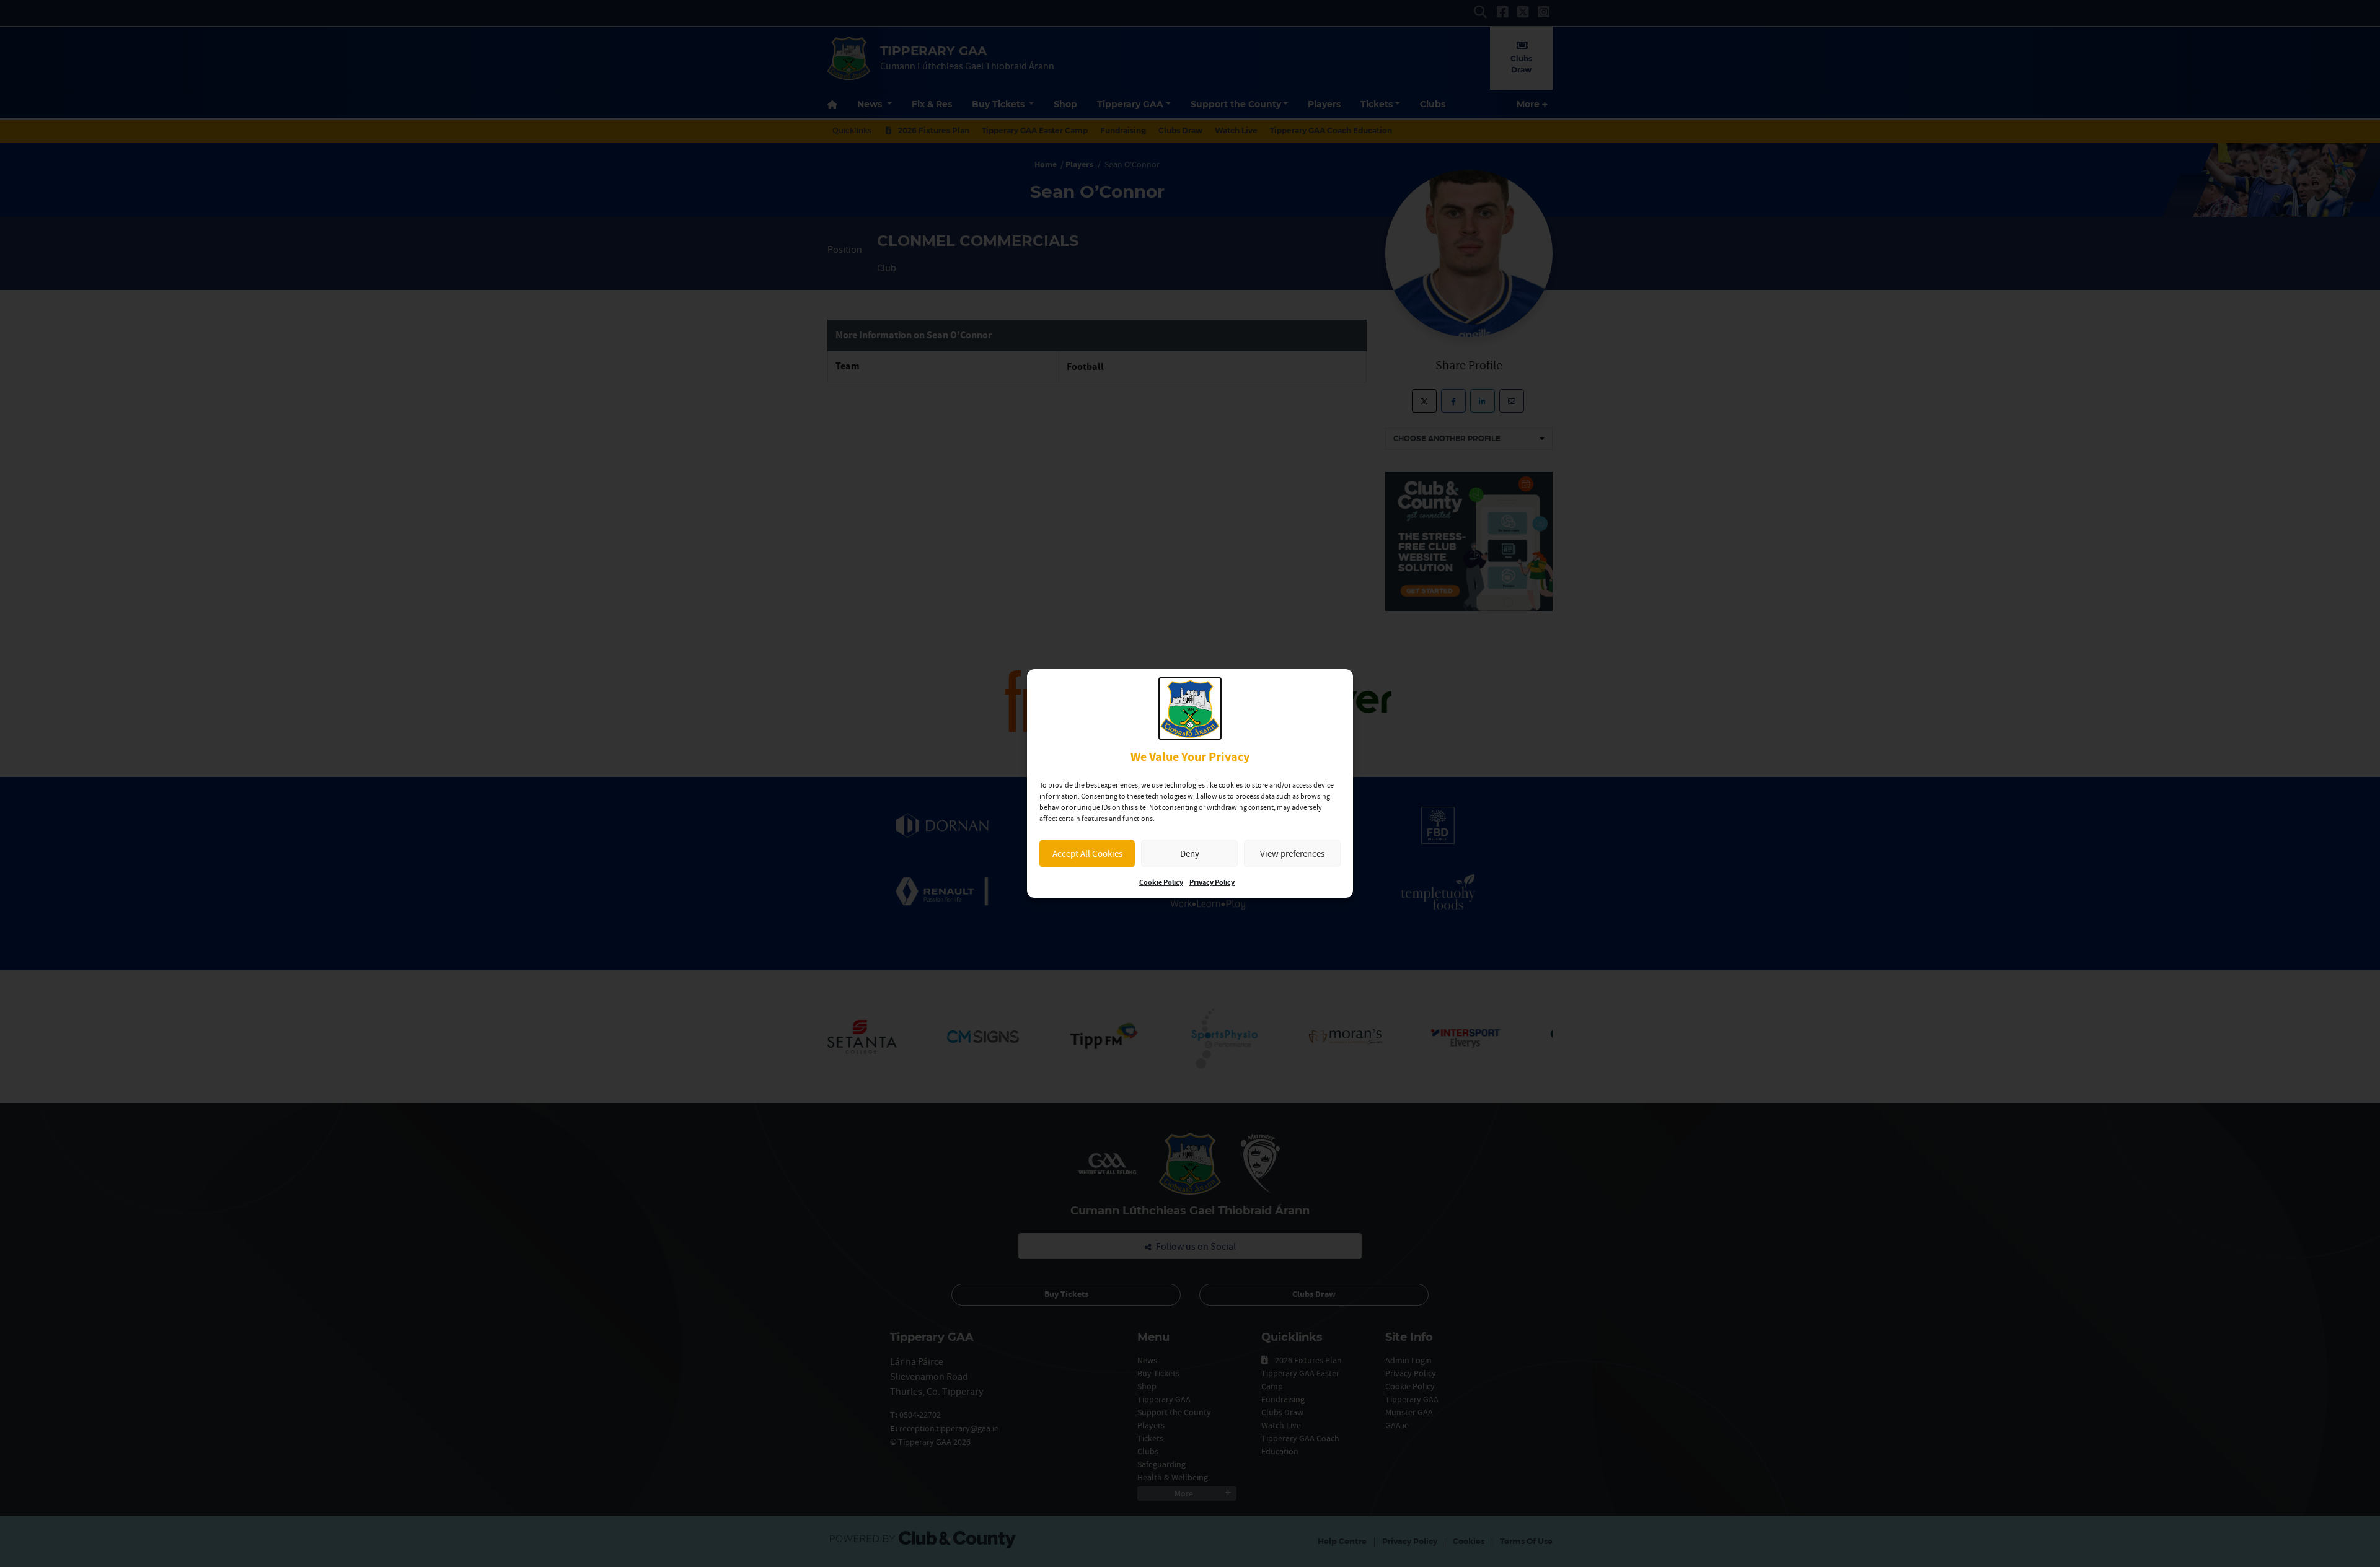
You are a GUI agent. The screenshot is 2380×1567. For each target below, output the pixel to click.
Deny (1190, 854)
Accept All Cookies (1087, 854)
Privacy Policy (1212, 883)
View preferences (1292, 854)
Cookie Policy (1161, 883)
